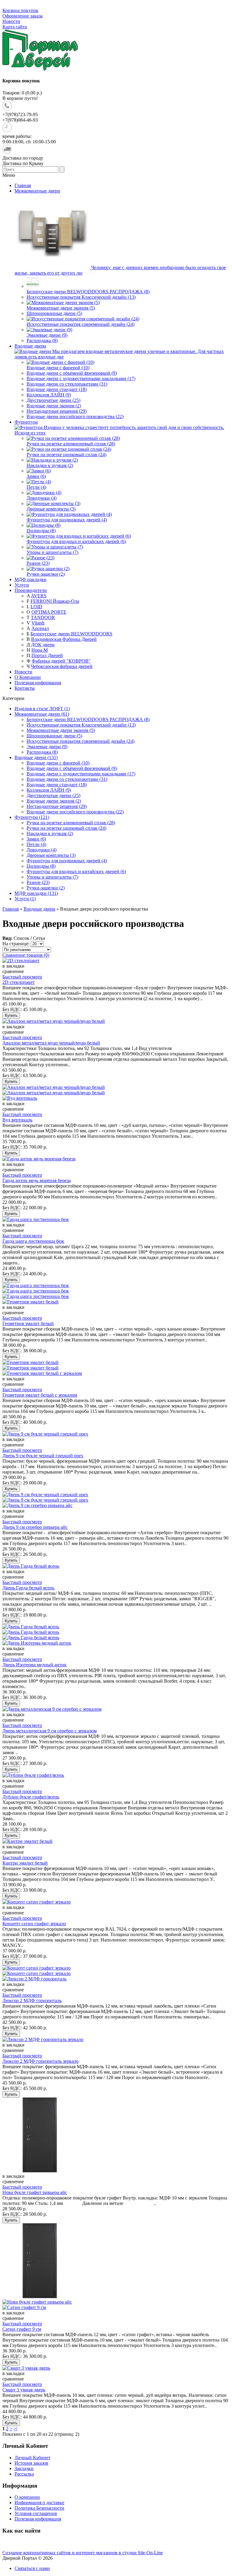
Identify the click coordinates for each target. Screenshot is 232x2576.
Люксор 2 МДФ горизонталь (32, 2000)
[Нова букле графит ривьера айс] (40, 2296)
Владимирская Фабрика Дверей (64, 639)
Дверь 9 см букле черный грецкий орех (43, 1456)
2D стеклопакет (19, 982)
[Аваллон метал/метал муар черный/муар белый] (54, 1087)
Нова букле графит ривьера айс (35, 2192)
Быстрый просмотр (22, 977)
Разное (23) (38, 882)
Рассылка (24, 2474)
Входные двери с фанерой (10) (58, 763)
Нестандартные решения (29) (57, 806)
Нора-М (40, 650)
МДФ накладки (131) (36, 893)
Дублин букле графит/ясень (31, 1797)
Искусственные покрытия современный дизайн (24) (81, 741)
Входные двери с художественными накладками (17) (81, 774)
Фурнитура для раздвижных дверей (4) (67, 861)
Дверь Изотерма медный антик (34, 1665)
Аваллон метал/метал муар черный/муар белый (51, 1043)
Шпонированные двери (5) (54, 736)
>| (15, 2429)
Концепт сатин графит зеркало (34, 1924)
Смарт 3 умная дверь (24, 2390)
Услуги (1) (25, 899)
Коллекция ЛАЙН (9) (49, 790)
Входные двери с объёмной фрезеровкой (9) (72, 768)
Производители (31, 590)
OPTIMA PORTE (49, 612)
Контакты (25, 688)
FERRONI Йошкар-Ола (55, 601)
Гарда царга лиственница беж (33, 1241)
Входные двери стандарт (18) (57, 785)
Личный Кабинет (32, 2458)
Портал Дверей (47, 655)
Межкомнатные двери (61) (42, 714)
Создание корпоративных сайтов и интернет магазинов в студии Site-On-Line (83, 2553)
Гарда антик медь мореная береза (37, 1180)
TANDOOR (43, 617)
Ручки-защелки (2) (46, 888)
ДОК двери (43, 645)
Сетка (39, 938)
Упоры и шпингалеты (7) (52, 877)
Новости (11, 21)
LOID (36, 607)
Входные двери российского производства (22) (75, 812)
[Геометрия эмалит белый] (31, 1362)
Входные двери (39, 909)
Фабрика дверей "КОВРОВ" (61, 661)
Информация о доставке (39, 2503)
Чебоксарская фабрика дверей (62, 666)
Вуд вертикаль (17, 1120)
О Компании (28, 677)
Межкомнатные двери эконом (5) (61, 730)
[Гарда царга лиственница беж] (36, 1285)
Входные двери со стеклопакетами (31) (67, 779)
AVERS (39, 596)
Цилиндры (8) (41, 866)
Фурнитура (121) (32, 817)
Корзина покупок (20, 10)
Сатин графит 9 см (22, 2329)
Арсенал (40, 628)
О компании (27, 2497)
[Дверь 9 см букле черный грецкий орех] (45, 1495)
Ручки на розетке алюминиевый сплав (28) (71, 823)
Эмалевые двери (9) (47, 747)
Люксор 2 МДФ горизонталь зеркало (40, 2061)
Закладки (24, 2468)
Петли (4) (36, 844)
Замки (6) (36, 839)
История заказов (31, 2463)
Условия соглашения (36, 2513)
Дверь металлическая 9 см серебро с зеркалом (50, 1731)
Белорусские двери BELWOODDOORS (71, 634)
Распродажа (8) (42, 752)
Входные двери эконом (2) (54, 801)
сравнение (13, 971)
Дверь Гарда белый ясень (28, 1588)
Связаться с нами (32, 2568)
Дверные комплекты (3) (51, 855)
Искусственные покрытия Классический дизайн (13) (81, 725)
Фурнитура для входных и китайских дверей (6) (76, 871)
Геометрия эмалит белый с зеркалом (40, 1395)
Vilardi (38, 623)
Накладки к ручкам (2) (50, 833)
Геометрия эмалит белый (28, 1323)
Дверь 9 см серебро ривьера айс (35, 1527)
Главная (11, 909)
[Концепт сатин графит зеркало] (37, 1968)
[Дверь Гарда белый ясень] (31, 1627)
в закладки (13, 966)
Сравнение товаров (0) (26, 955)
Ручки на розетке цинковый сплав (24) (66, 828)
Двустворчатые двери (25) (53, 795)
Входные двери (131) (36, 757)
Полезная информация (38, 683)
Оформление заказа (23, 16)
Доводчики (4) (42, 850)
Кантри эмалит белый (25, 1863)
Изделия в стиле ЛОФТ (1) (42, 709)
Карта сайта (15, 27)
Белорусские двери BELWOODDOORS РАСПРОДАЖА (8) (88, 719)
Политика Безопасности (39, 2508)
